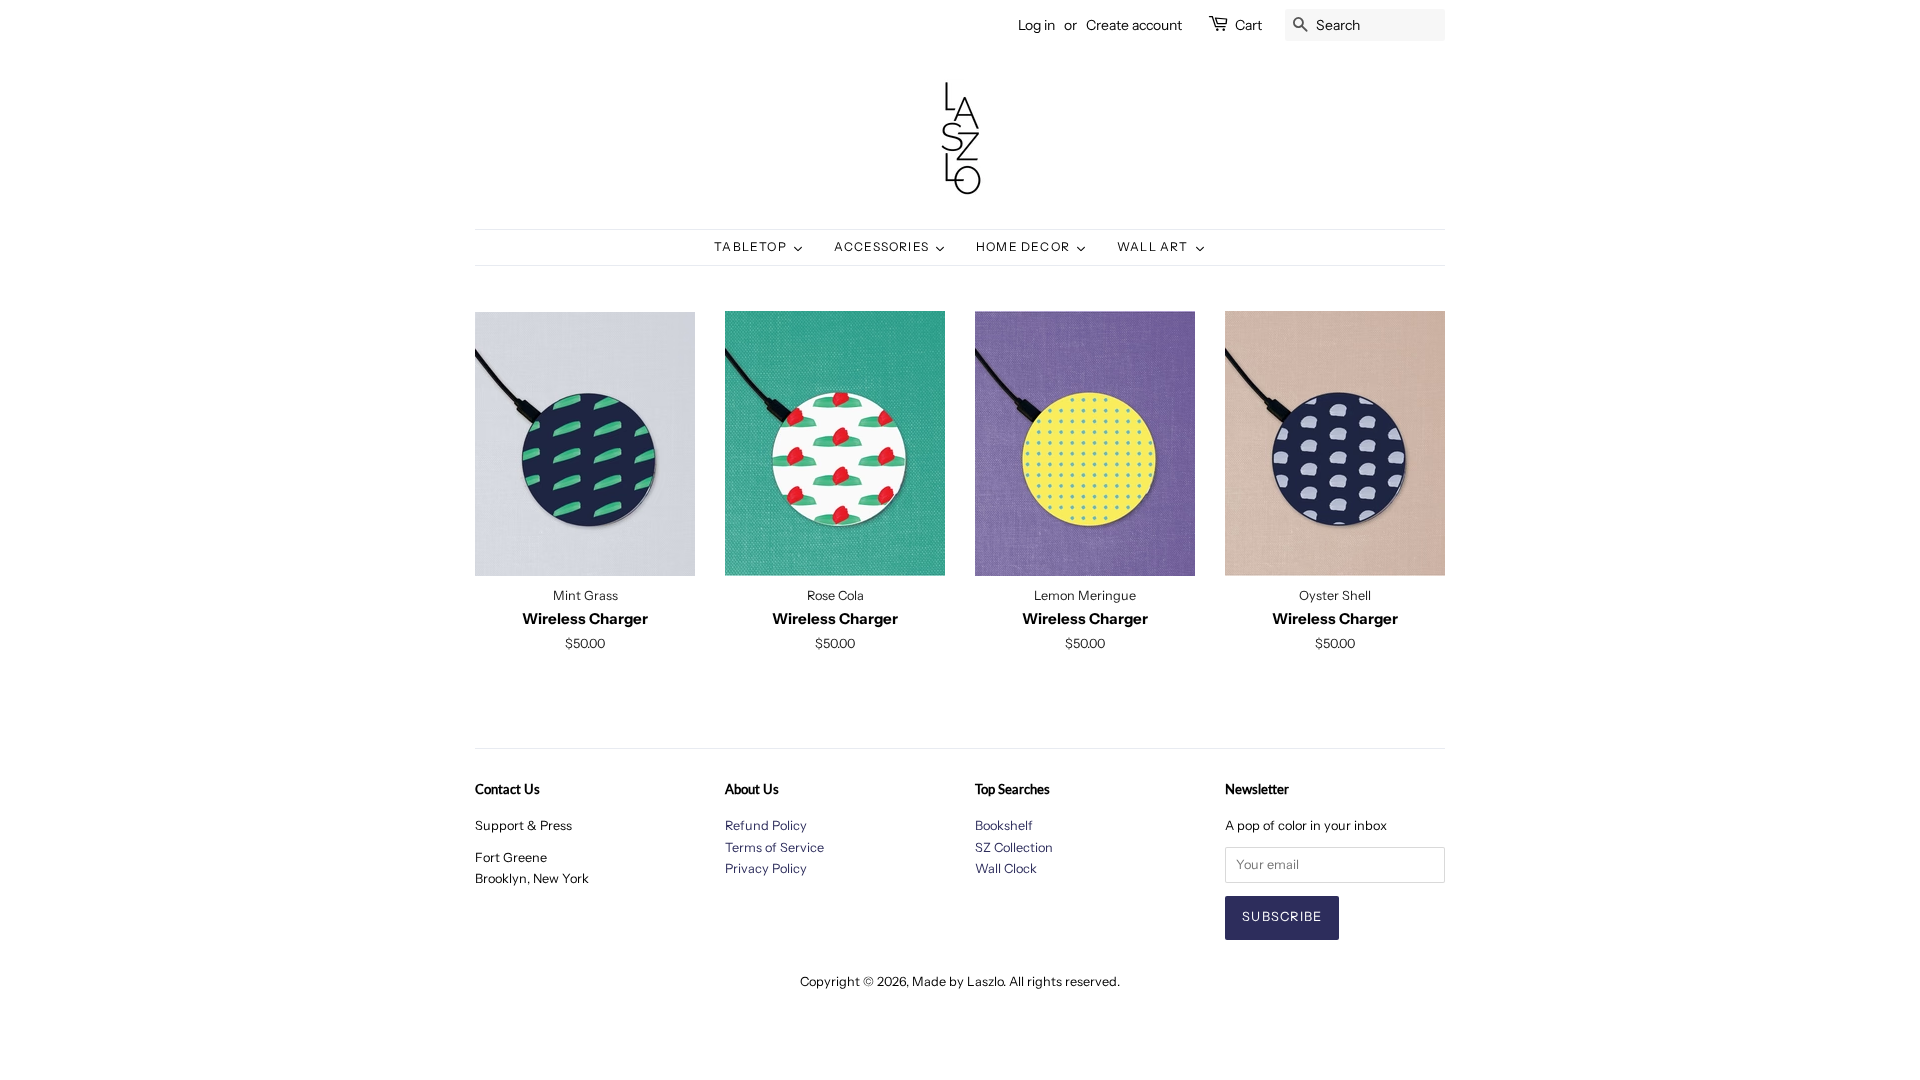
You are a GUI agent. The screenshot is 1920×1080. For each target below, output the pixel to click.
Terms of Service (774, 847)
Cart (1248, 24)
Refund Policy (766, 825)
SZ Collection (1014, 847)
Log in (1036, 24)
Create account (1134, 24)
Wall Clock (1006, 868)
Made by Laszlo (957, 981)
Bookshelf (1004, 825)
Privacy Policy (766, 868)
